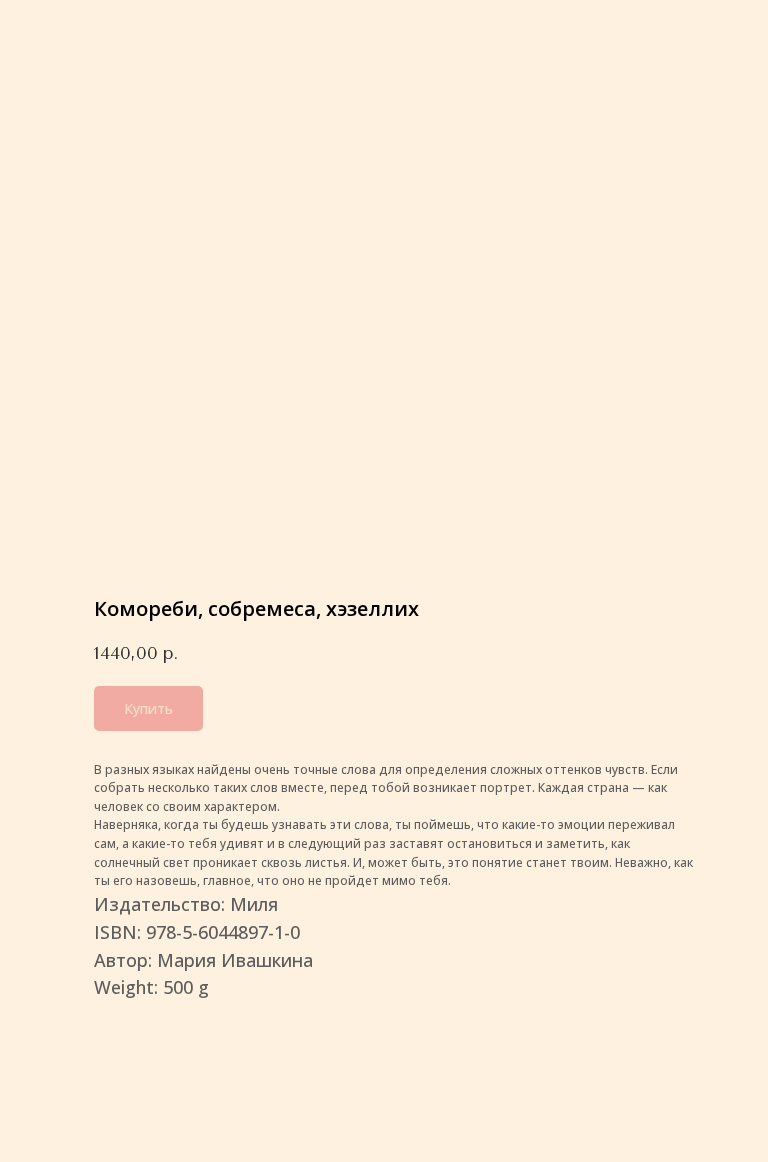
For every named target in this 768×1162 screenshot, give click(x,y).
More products (80, 29)
